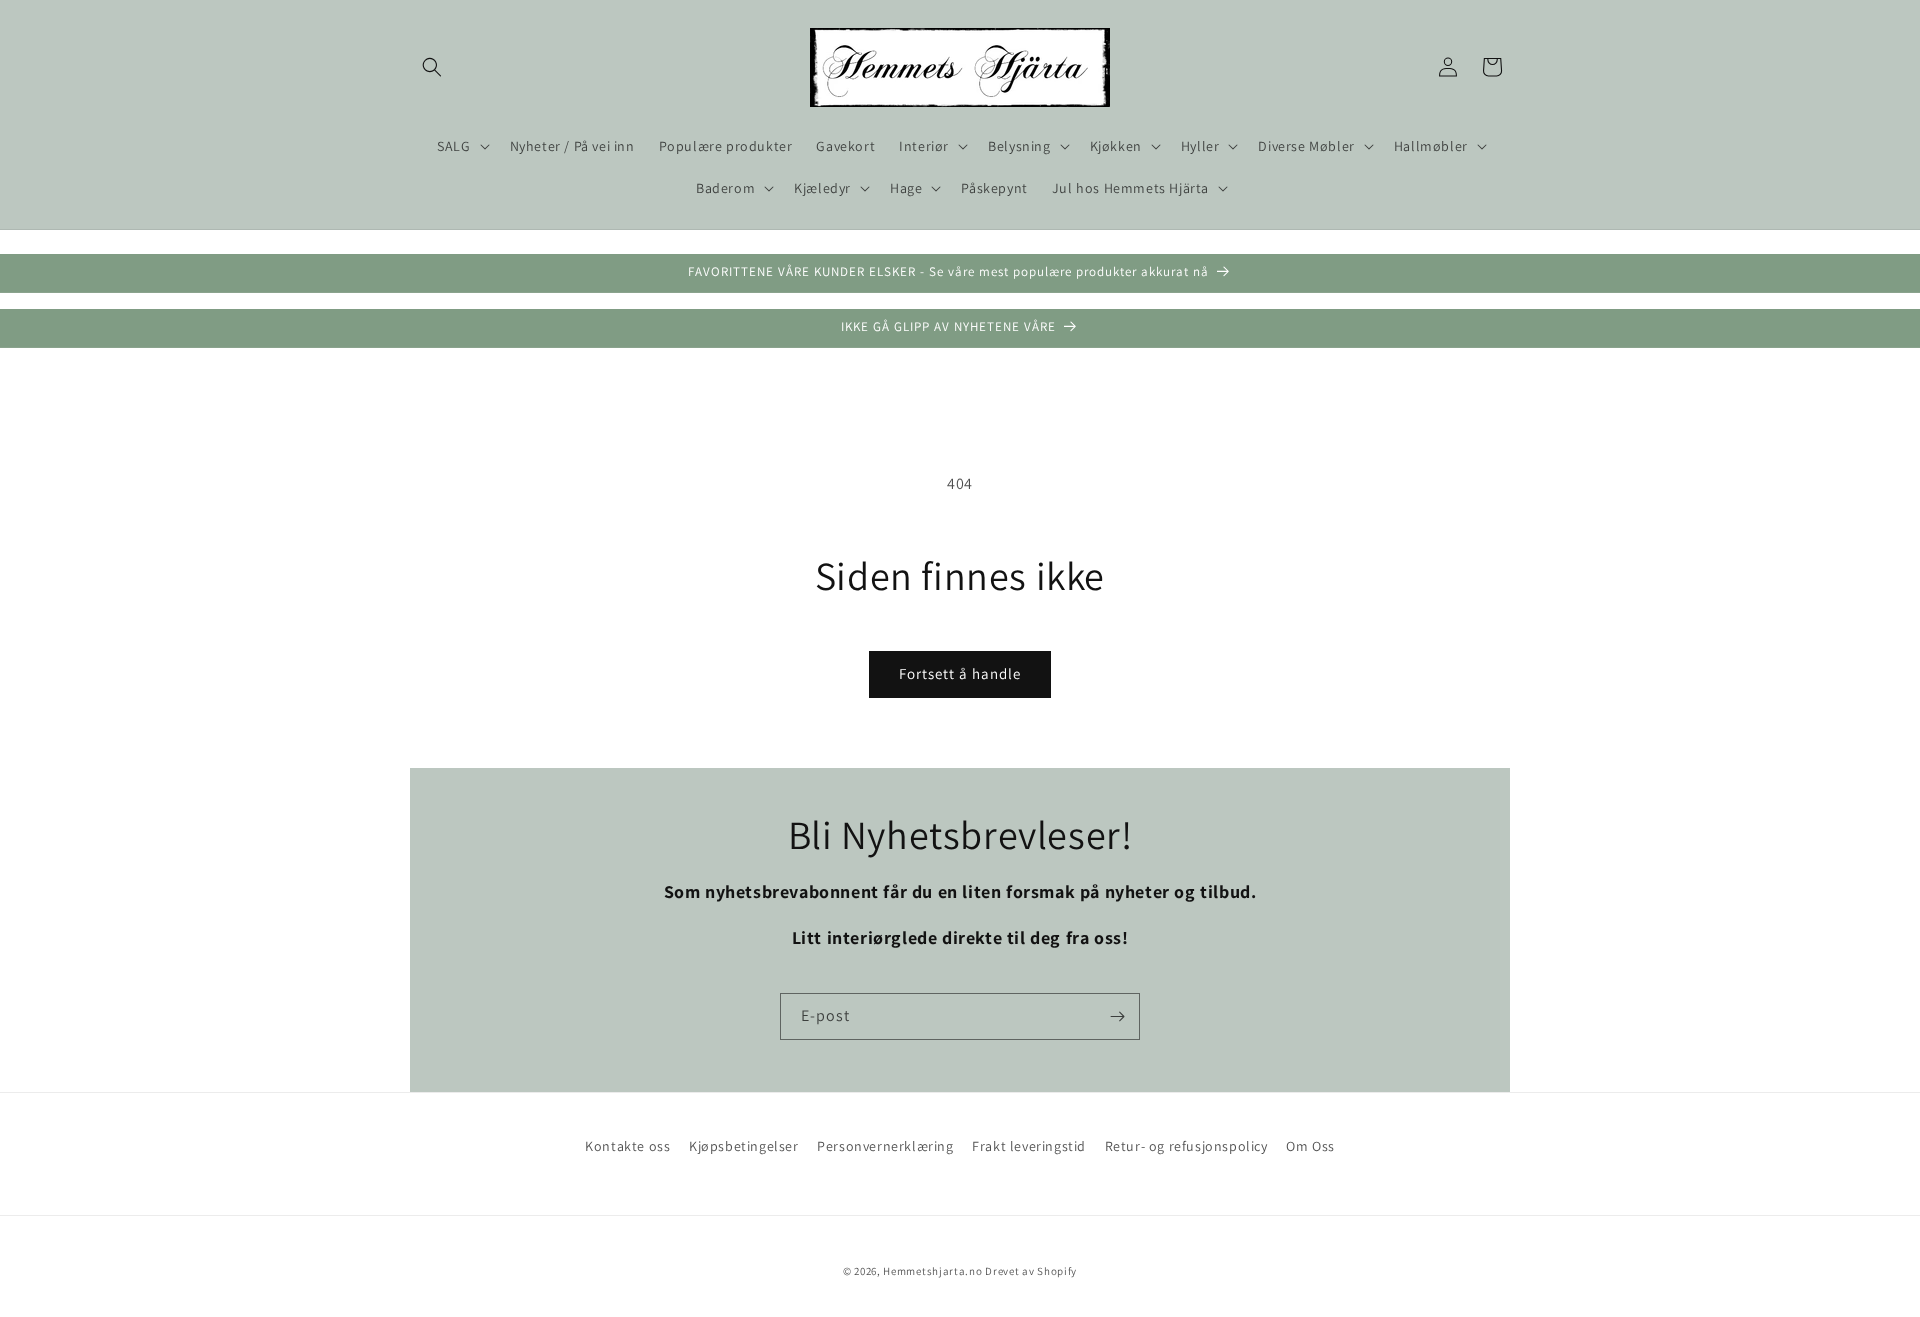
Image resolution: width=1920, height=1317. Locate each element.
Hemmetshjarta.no (932, 1271)
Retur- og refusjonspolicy (1186, 1146)
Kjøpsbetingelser (744, 1146)
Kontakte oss (627, 1146)
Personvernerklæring (885, 1146)
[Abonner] (1117, 1016)
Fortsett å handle (960, 673)
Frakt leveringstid (1029, 1146)
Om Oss (1310, 1146)
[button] (432, 67)
